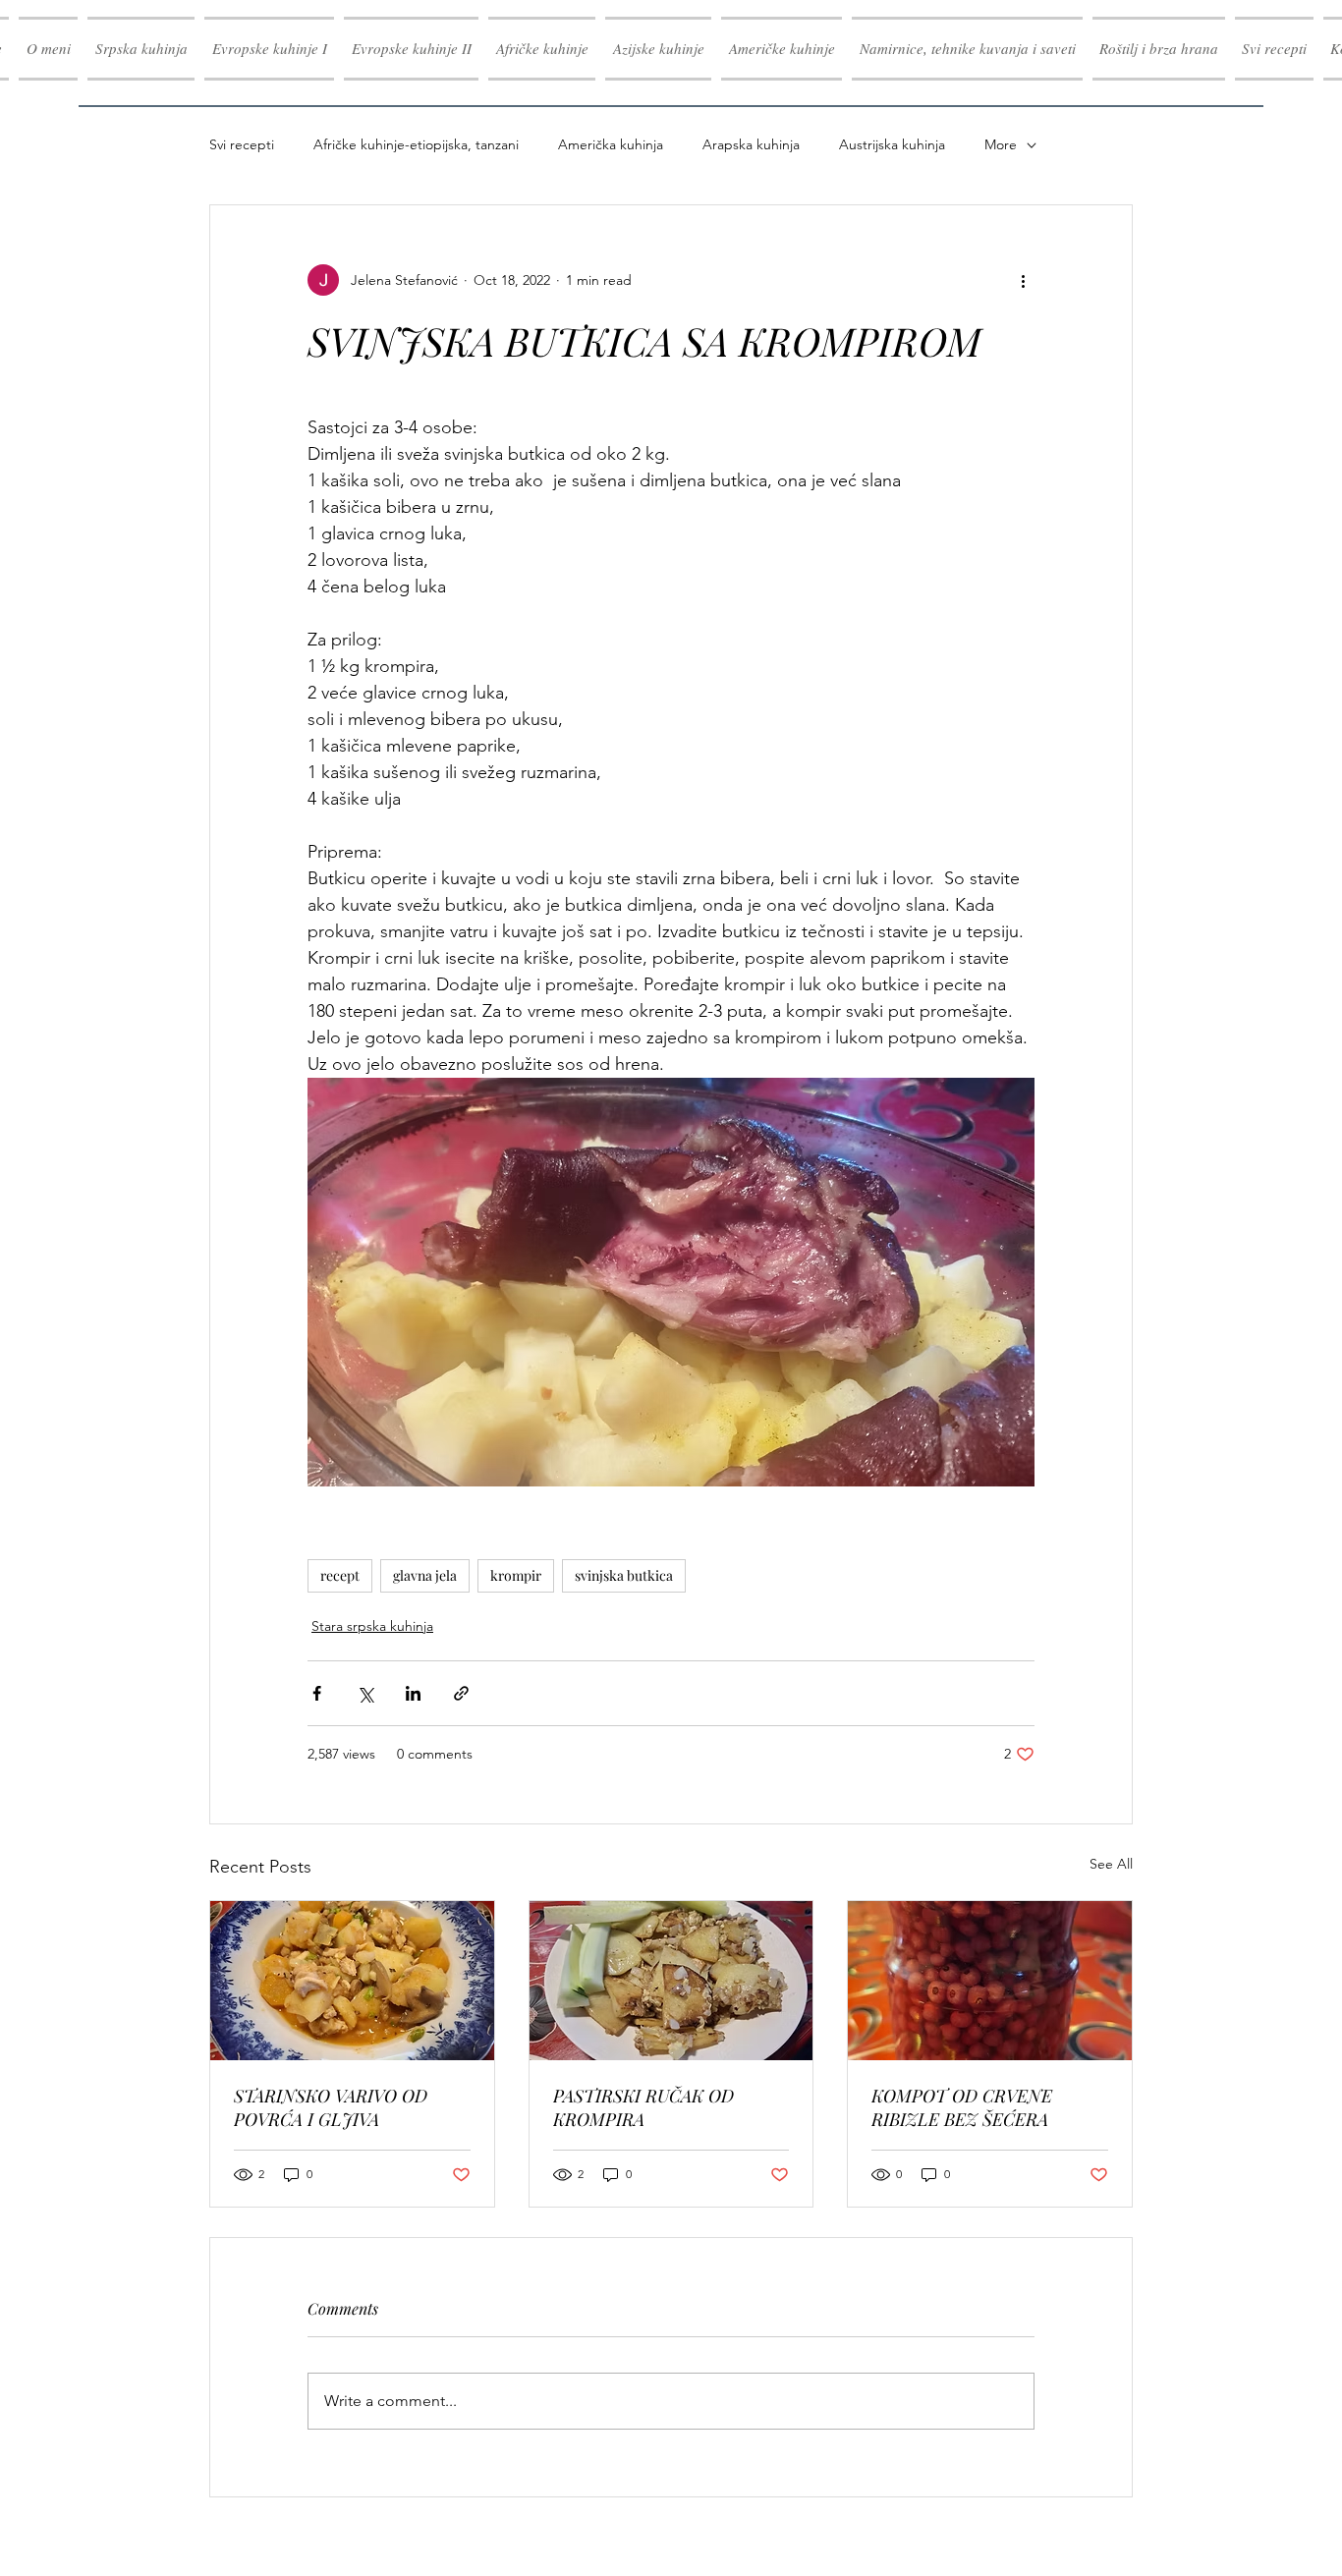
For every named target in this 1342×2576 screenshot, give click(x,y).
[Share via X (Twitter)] (365, 1693)
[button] (269, 49)
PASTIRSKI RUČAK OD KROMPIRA (643, 2107)
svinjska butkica (624, 1575)
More (1001, 144)
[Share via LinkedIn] (413, 1693)
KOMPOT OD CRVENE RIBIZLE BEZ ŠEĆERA (962, 2107)
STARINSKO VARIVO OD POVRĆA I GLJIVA (331, 2107)
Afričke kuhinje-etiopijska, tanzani (416, 144)
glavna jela (425, 1575)
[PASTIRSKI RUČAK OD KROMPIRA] (671, 1981)
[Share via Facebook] (317, 1693)
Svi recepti (242, 144)
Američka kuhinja (611, 144)
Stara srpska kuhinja (372, 1626)
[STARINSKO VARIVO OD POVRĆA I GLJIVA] (352, 1981)
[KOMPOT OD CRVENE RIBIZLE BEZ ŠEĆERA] (990, 1981)
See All (1111, 1864)
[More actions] (1023, 280)
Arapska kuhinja (751, 144)
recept (340, 1575)
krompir (516, 1575)
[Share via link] (461, 1693)
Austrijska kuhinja (892, 144)
